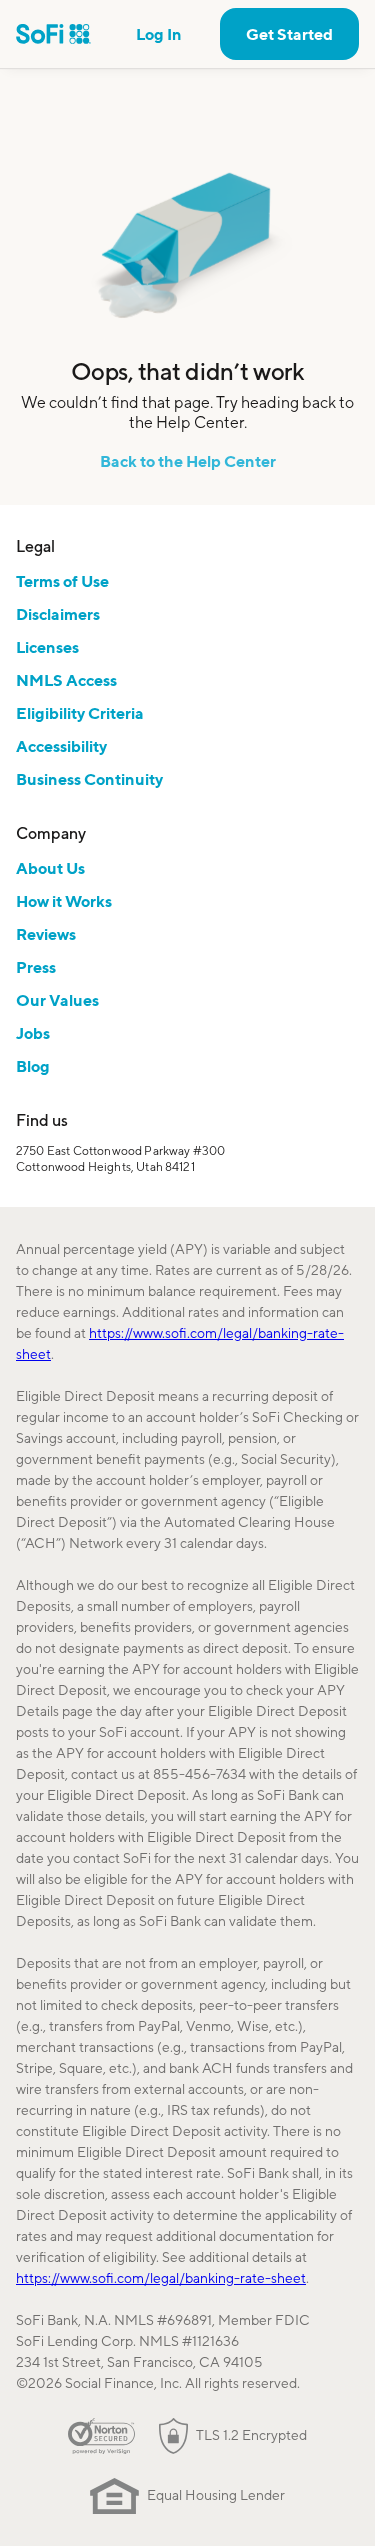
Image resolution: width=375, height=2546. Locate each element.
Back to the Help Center (188, 461)
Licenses (47, 647)
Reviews (46, 934)
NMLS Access (66, 680)
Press (36, 967)
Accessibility (61, 746)
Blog (33, 1066)
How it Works (64, 901)
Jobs (33, 1033)
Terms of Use (62, 581)
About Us (50, 868)
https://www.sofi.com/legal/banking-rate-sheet (161, 2278)
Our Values (57, 1000)
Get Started (289, 34)
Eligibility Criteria (80, 713)
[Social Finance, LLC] (53, 34)
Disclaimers (58, 614)
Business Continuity (89, 779)
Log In (159, 34)
